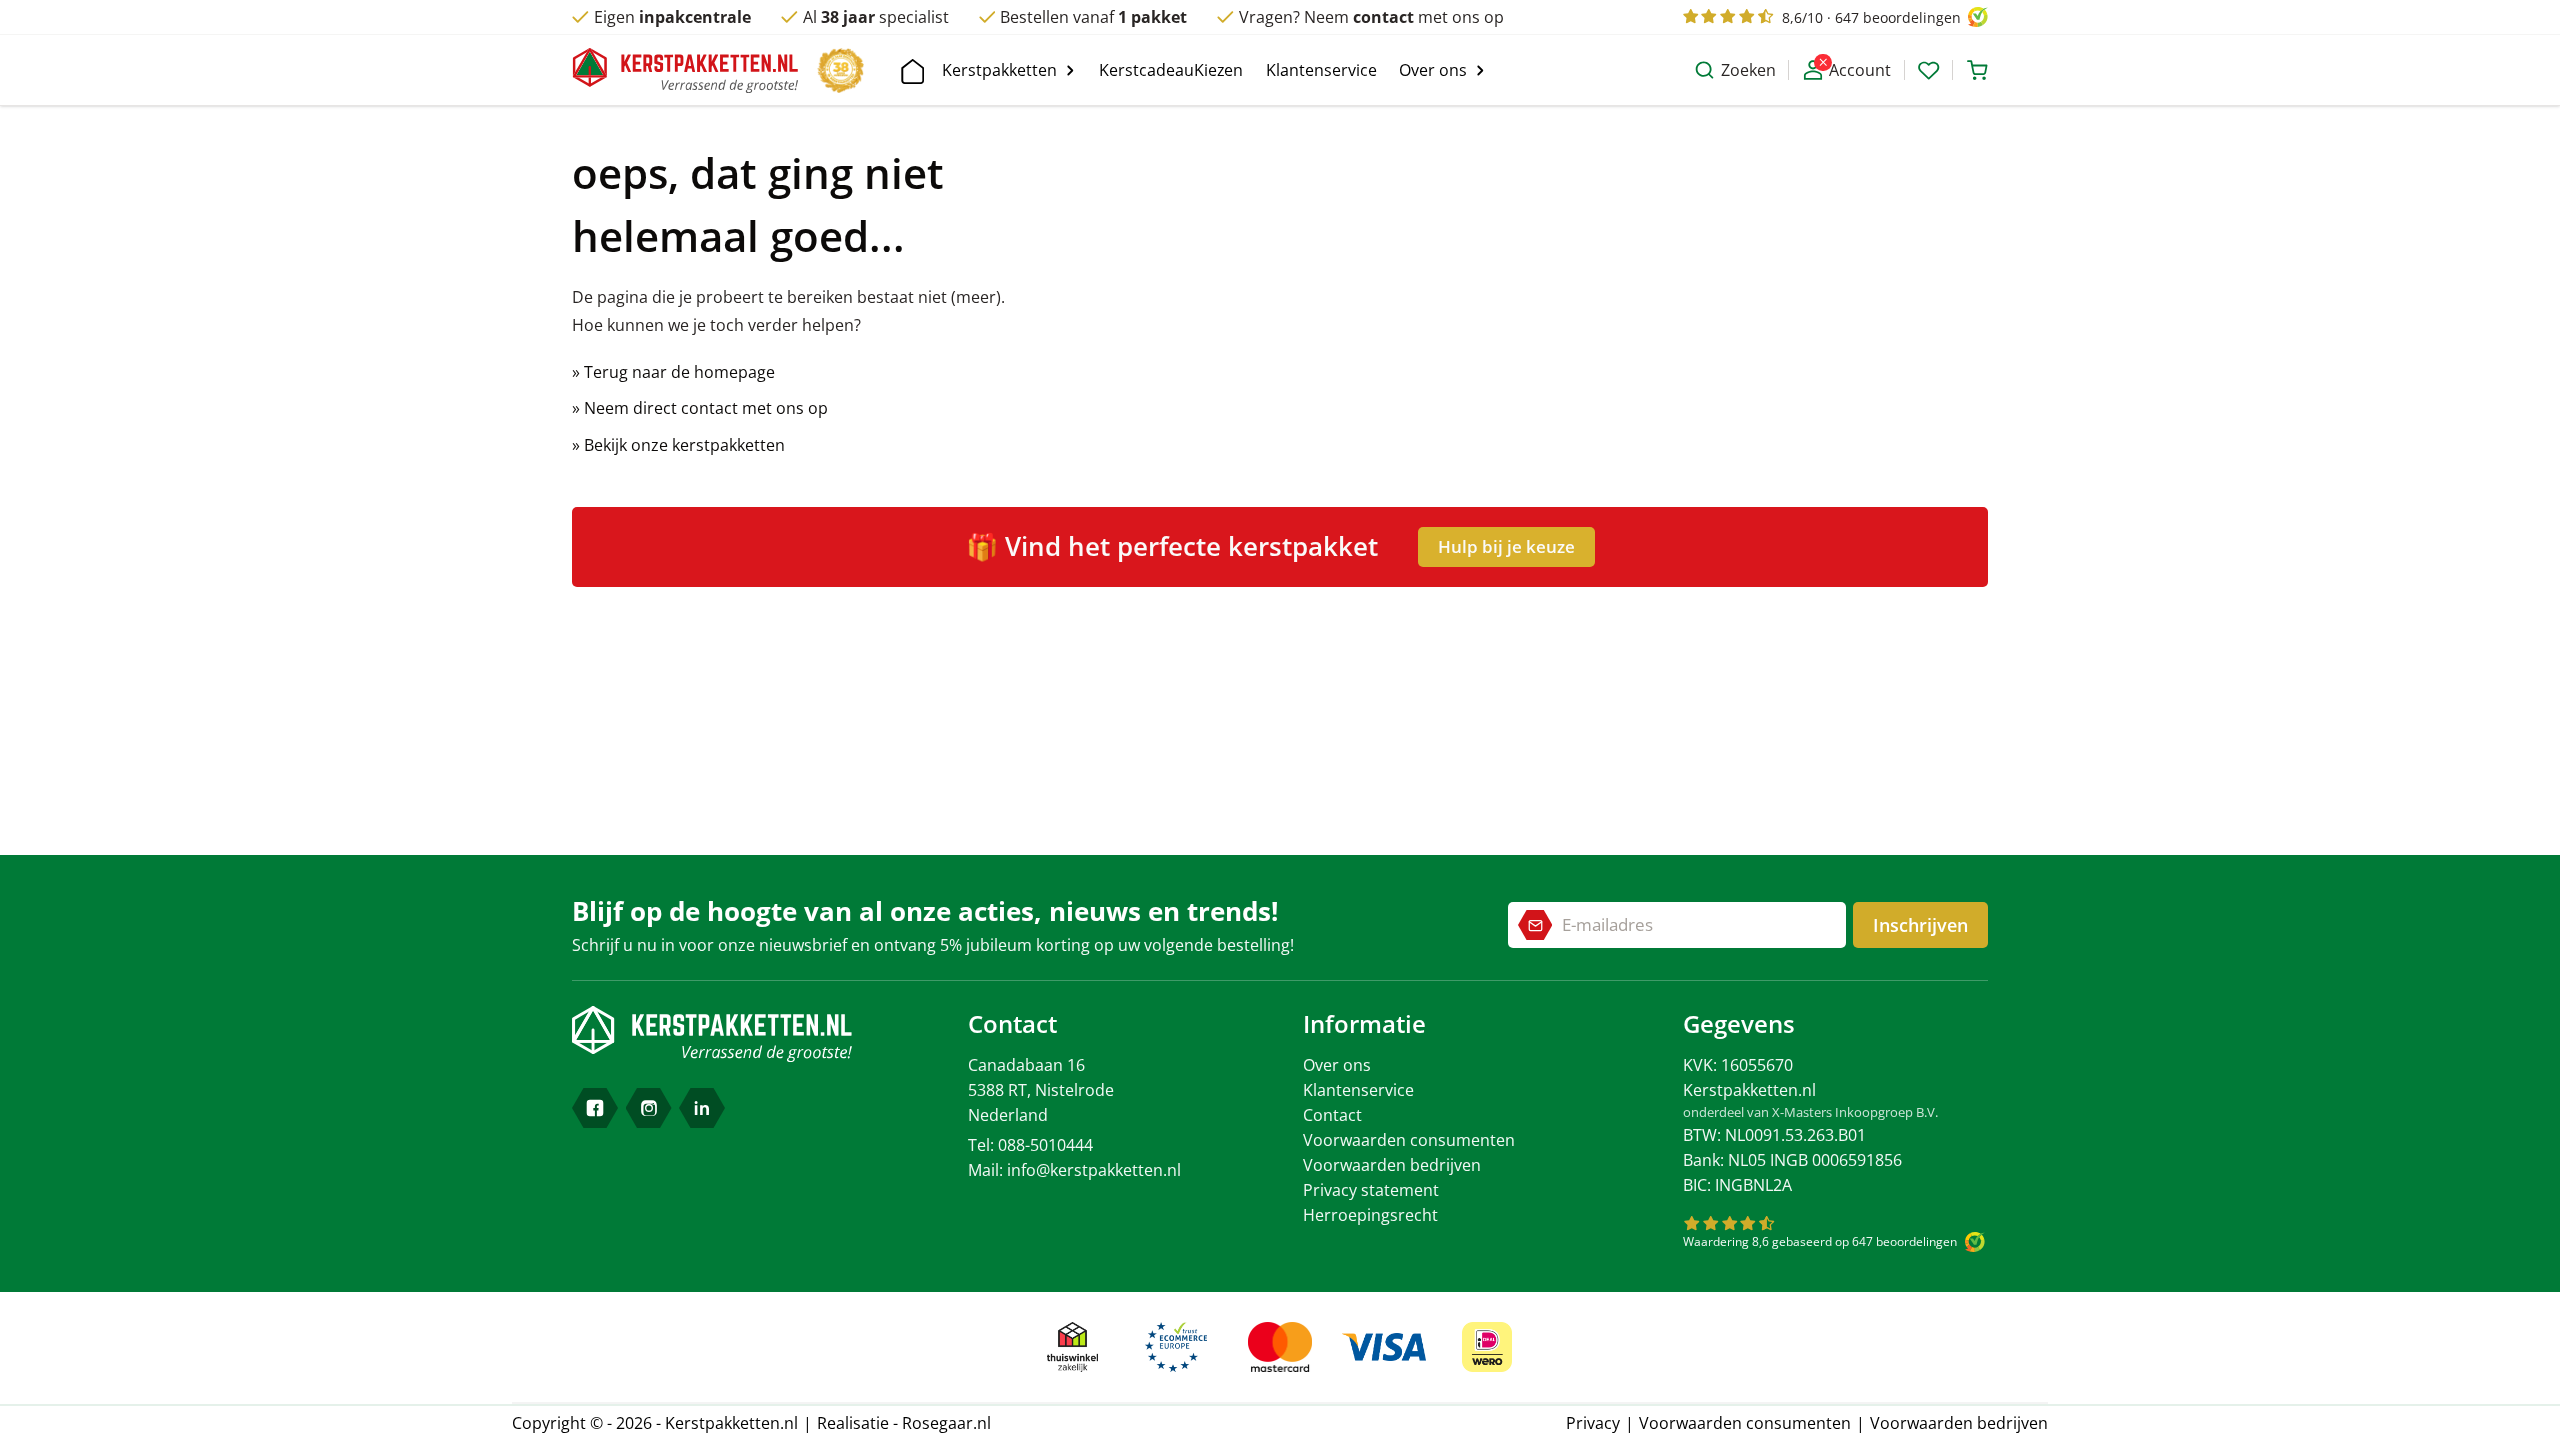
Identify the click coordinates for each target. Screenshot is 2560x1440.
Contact (1332, 1115)
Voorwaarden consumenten (1409, 1140)
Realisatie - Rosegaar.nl (904, 1423)
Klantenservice (1358, 1090)
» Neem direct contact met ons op (700, 408)
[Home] (909, 70)
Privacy (1593, 1423)
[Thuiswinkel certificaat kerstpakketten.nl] (1073, 1347)
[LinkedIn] (702, 1108)
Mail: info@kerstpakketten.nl (1074, 1170)
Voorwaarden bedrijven (1392, 1165)
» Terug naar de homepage (673, 372)
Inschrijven (1920, 925)
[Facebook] (595, 1108)
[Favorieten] (1929, 70)
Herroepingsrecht (1370, 1215)
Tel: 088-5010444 (1030, 1145)
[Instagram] (649, 1108)
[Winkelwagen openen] (1973, 70)
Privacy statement (1371, 1190)
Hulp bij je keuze (1506, 546)
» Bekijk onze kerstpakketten (678, 445)
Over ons (1337, 1065)
